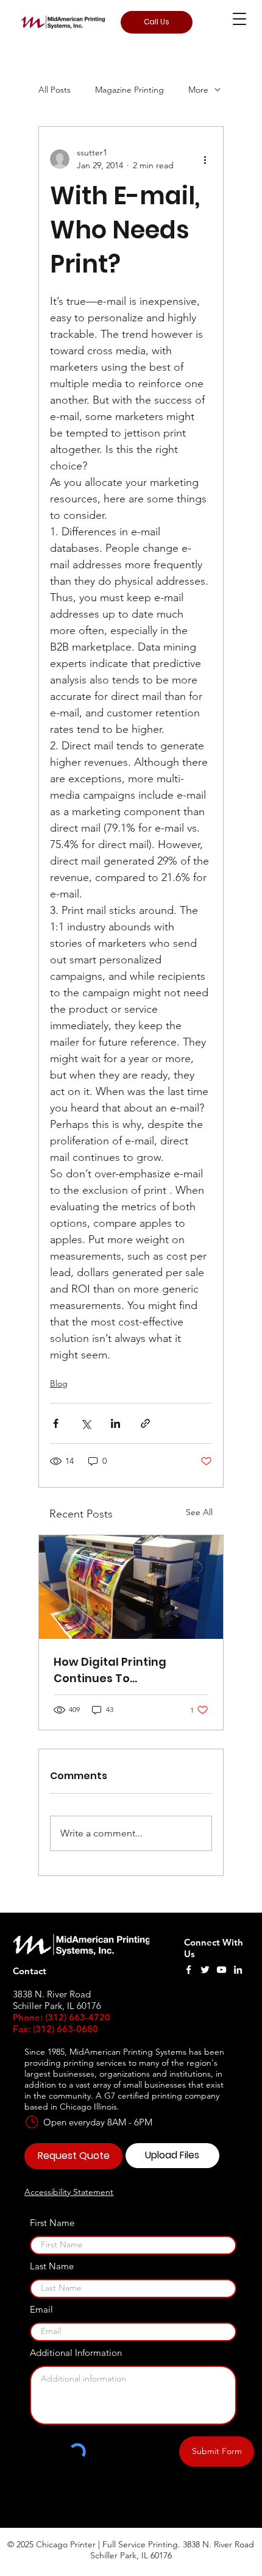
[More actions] (205, 159)
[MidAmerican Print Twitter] (205, 1970)
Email (41, 2309)
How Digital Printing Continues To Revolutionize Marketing (123, 1670)
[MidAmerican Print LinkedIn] (238, 1970)
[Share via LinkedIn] (115, 1423)
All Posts (55, 90)
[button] (239, 19)
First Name (52, 2223)
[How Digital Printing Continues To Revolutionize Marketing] (131, 1587)
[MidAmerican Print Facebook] (189, 1970)
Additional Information (76, 2353)
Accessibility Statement (69, 2192)
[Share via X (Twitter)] (86, 1423)
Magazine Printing (129, 90)
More (198, 90)
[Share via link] (145, 1423)
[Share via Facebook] (56, 1423)
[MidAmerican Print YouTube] (221, 1970)
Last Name (52, 2266)
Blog (59, 1383)
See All (199, 1512)
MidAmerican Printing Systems (128, 2052)
